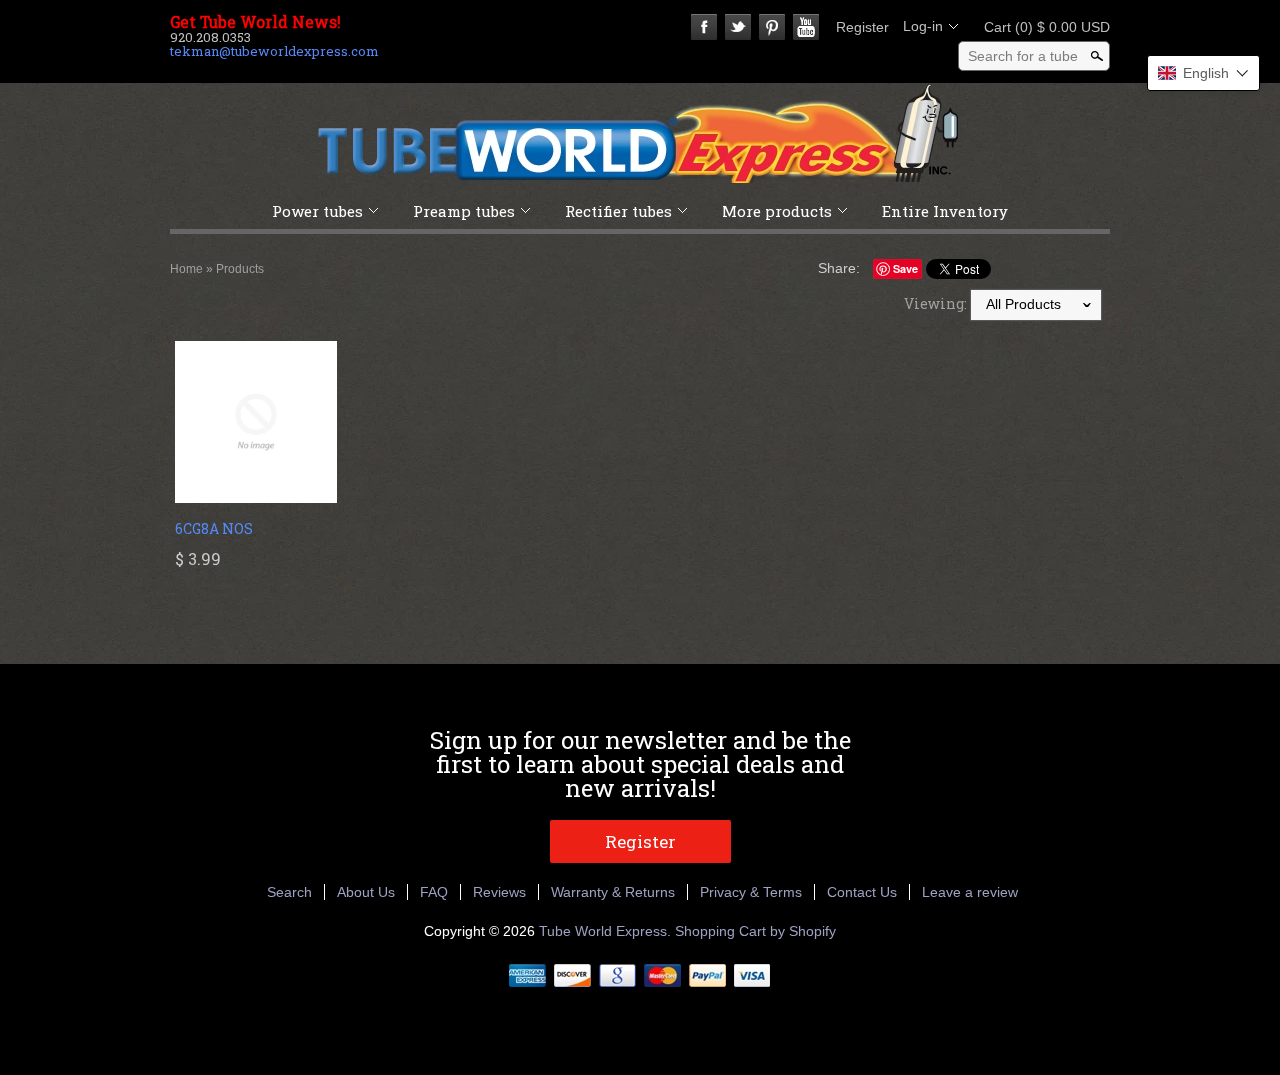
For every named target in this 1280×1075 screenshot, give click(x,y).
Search (289, 892)
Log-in (923, 26)
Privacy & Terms (751, 892)
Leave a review (970, 892)
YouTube (806, 27)
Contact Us (862, 892)
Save (905, 268)
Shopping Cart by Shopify (755, 931)
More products (777, 211)
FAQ (434, 892)
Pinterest (772, 27)
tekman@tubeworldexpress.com (274, 51)
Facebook (704, 27)
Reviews (499, 892)
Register (862, 27)
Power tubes (317, 211)
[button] (1203, 73)
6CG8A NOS (214, 528)
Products (240, 269)
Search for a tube (1023, 56)
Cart (1041, 27)
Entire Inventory (945, 211)
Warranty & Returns (613, 892)
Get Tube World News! (255, 22)
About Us (366, 892)
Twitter (738, 27)
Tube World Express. (607, 931)
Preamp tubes (464, 211)
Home (186, 269)
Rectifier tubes (618, 211)
